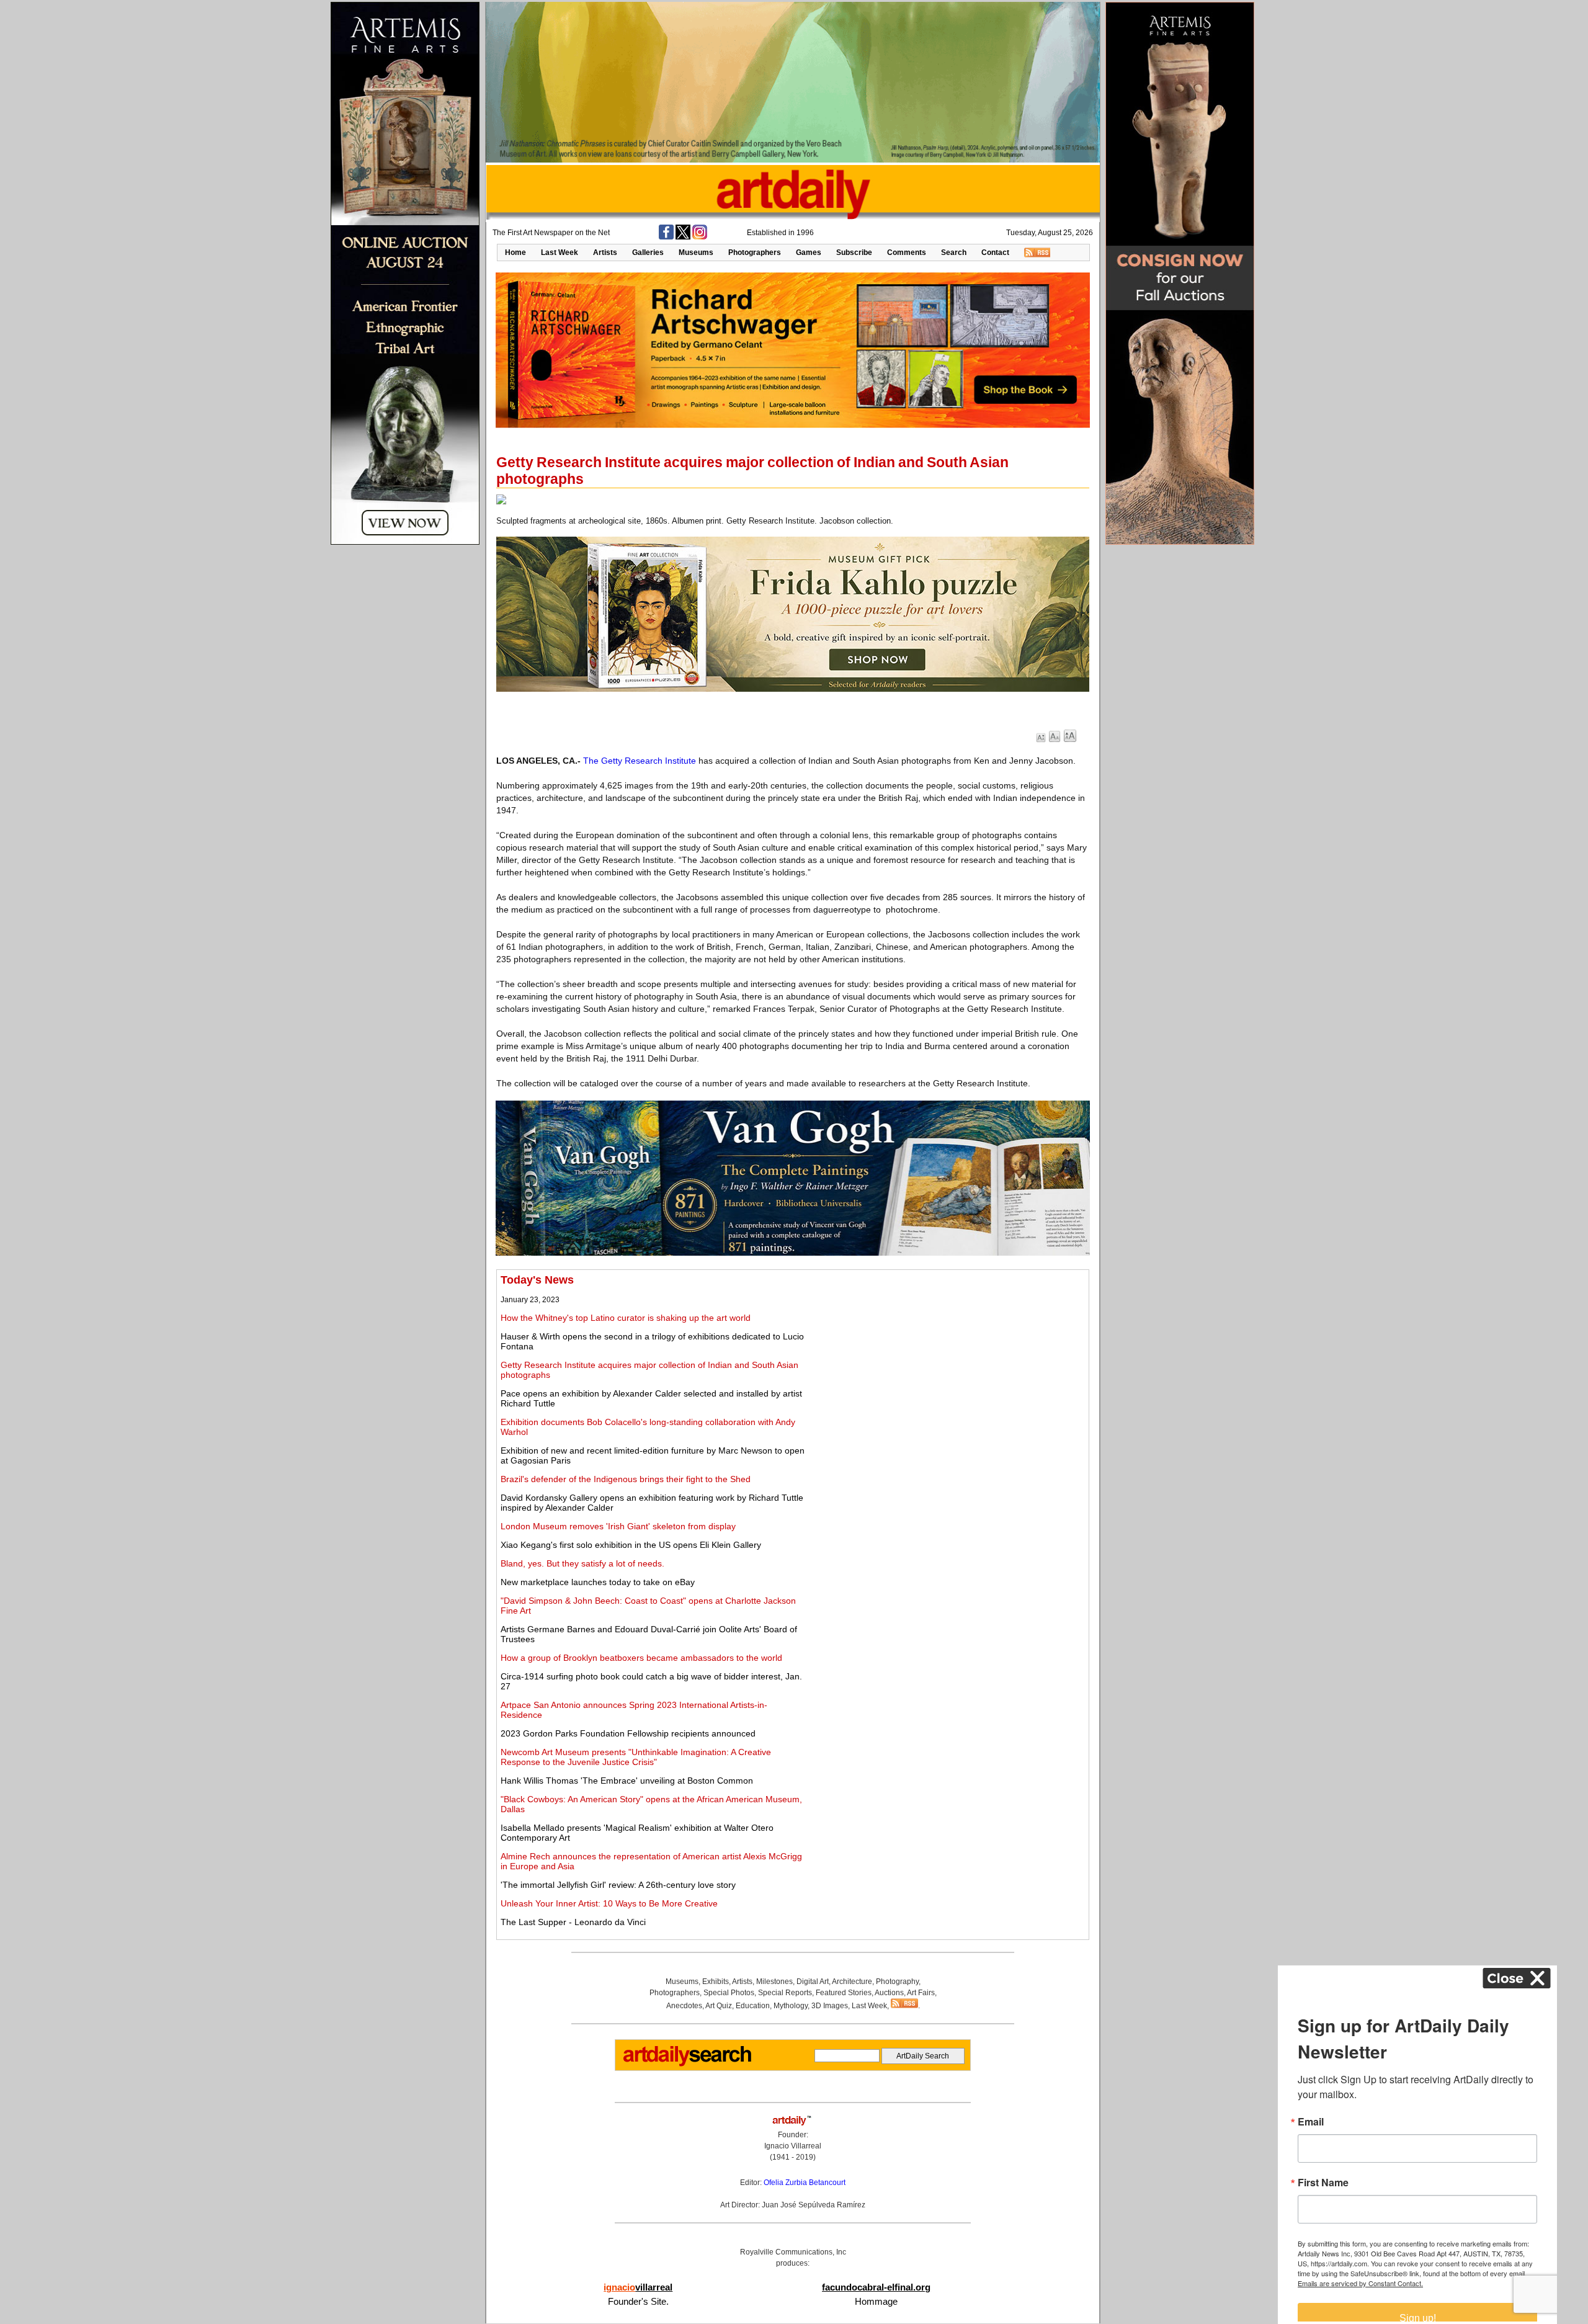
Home (515, 253)
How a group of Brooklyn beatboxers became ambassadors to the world (641, 1658)
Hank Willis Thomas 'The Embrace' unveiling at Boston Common (627, 1781)
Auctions (889, 1993)
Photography (897, 1982)
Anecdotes (684, 2006)
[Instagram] (700, 237)
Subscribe (854, 253)
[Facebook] (666, 237)
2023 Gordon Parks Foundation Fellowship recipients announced (628, 1733)
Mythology (791, 2006)
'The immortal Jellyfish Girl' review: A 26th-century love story (618, 1885)
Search (954, 253)
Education (753, 2006)
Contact (995, 253)
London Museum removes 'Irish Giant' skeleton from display (618, 1526)
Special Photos (729, 1993)
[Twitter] (683, 237)
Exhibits (716, 1982)
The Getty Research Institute (640, 761)
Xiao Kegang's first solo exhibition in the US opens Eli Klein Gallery (631, 1545)
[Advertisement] (947, 1361)
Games (809, 253)
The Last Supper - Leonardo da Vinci (573, 1922)
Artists (605, 253)
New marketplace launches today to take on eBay (598, 1582)
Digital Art (813, 1982)
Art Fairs (921, 1993)
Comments (907, 253)
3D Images (830, 2006)
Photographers (755, 253)
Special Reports (785, 1993)
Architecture (852, 1982)
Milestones (774, 1982)
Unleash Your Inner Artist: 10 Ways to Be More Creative (609, 1903)
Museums (696, 253)
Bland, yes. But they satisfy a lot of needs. (582, 1563)
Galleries (648, 253)
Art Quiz (719, 2006)
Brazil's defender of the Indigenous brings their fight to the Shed (626, 1479)
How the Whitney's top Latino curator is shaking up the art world (626, 1318)
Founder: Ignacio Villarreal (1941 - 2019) (793, 2146)
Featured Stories (844, 1993)
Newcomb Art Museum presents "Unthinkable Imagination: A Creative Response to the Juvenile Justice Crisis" (636, 1757)
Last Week (560, 253)
